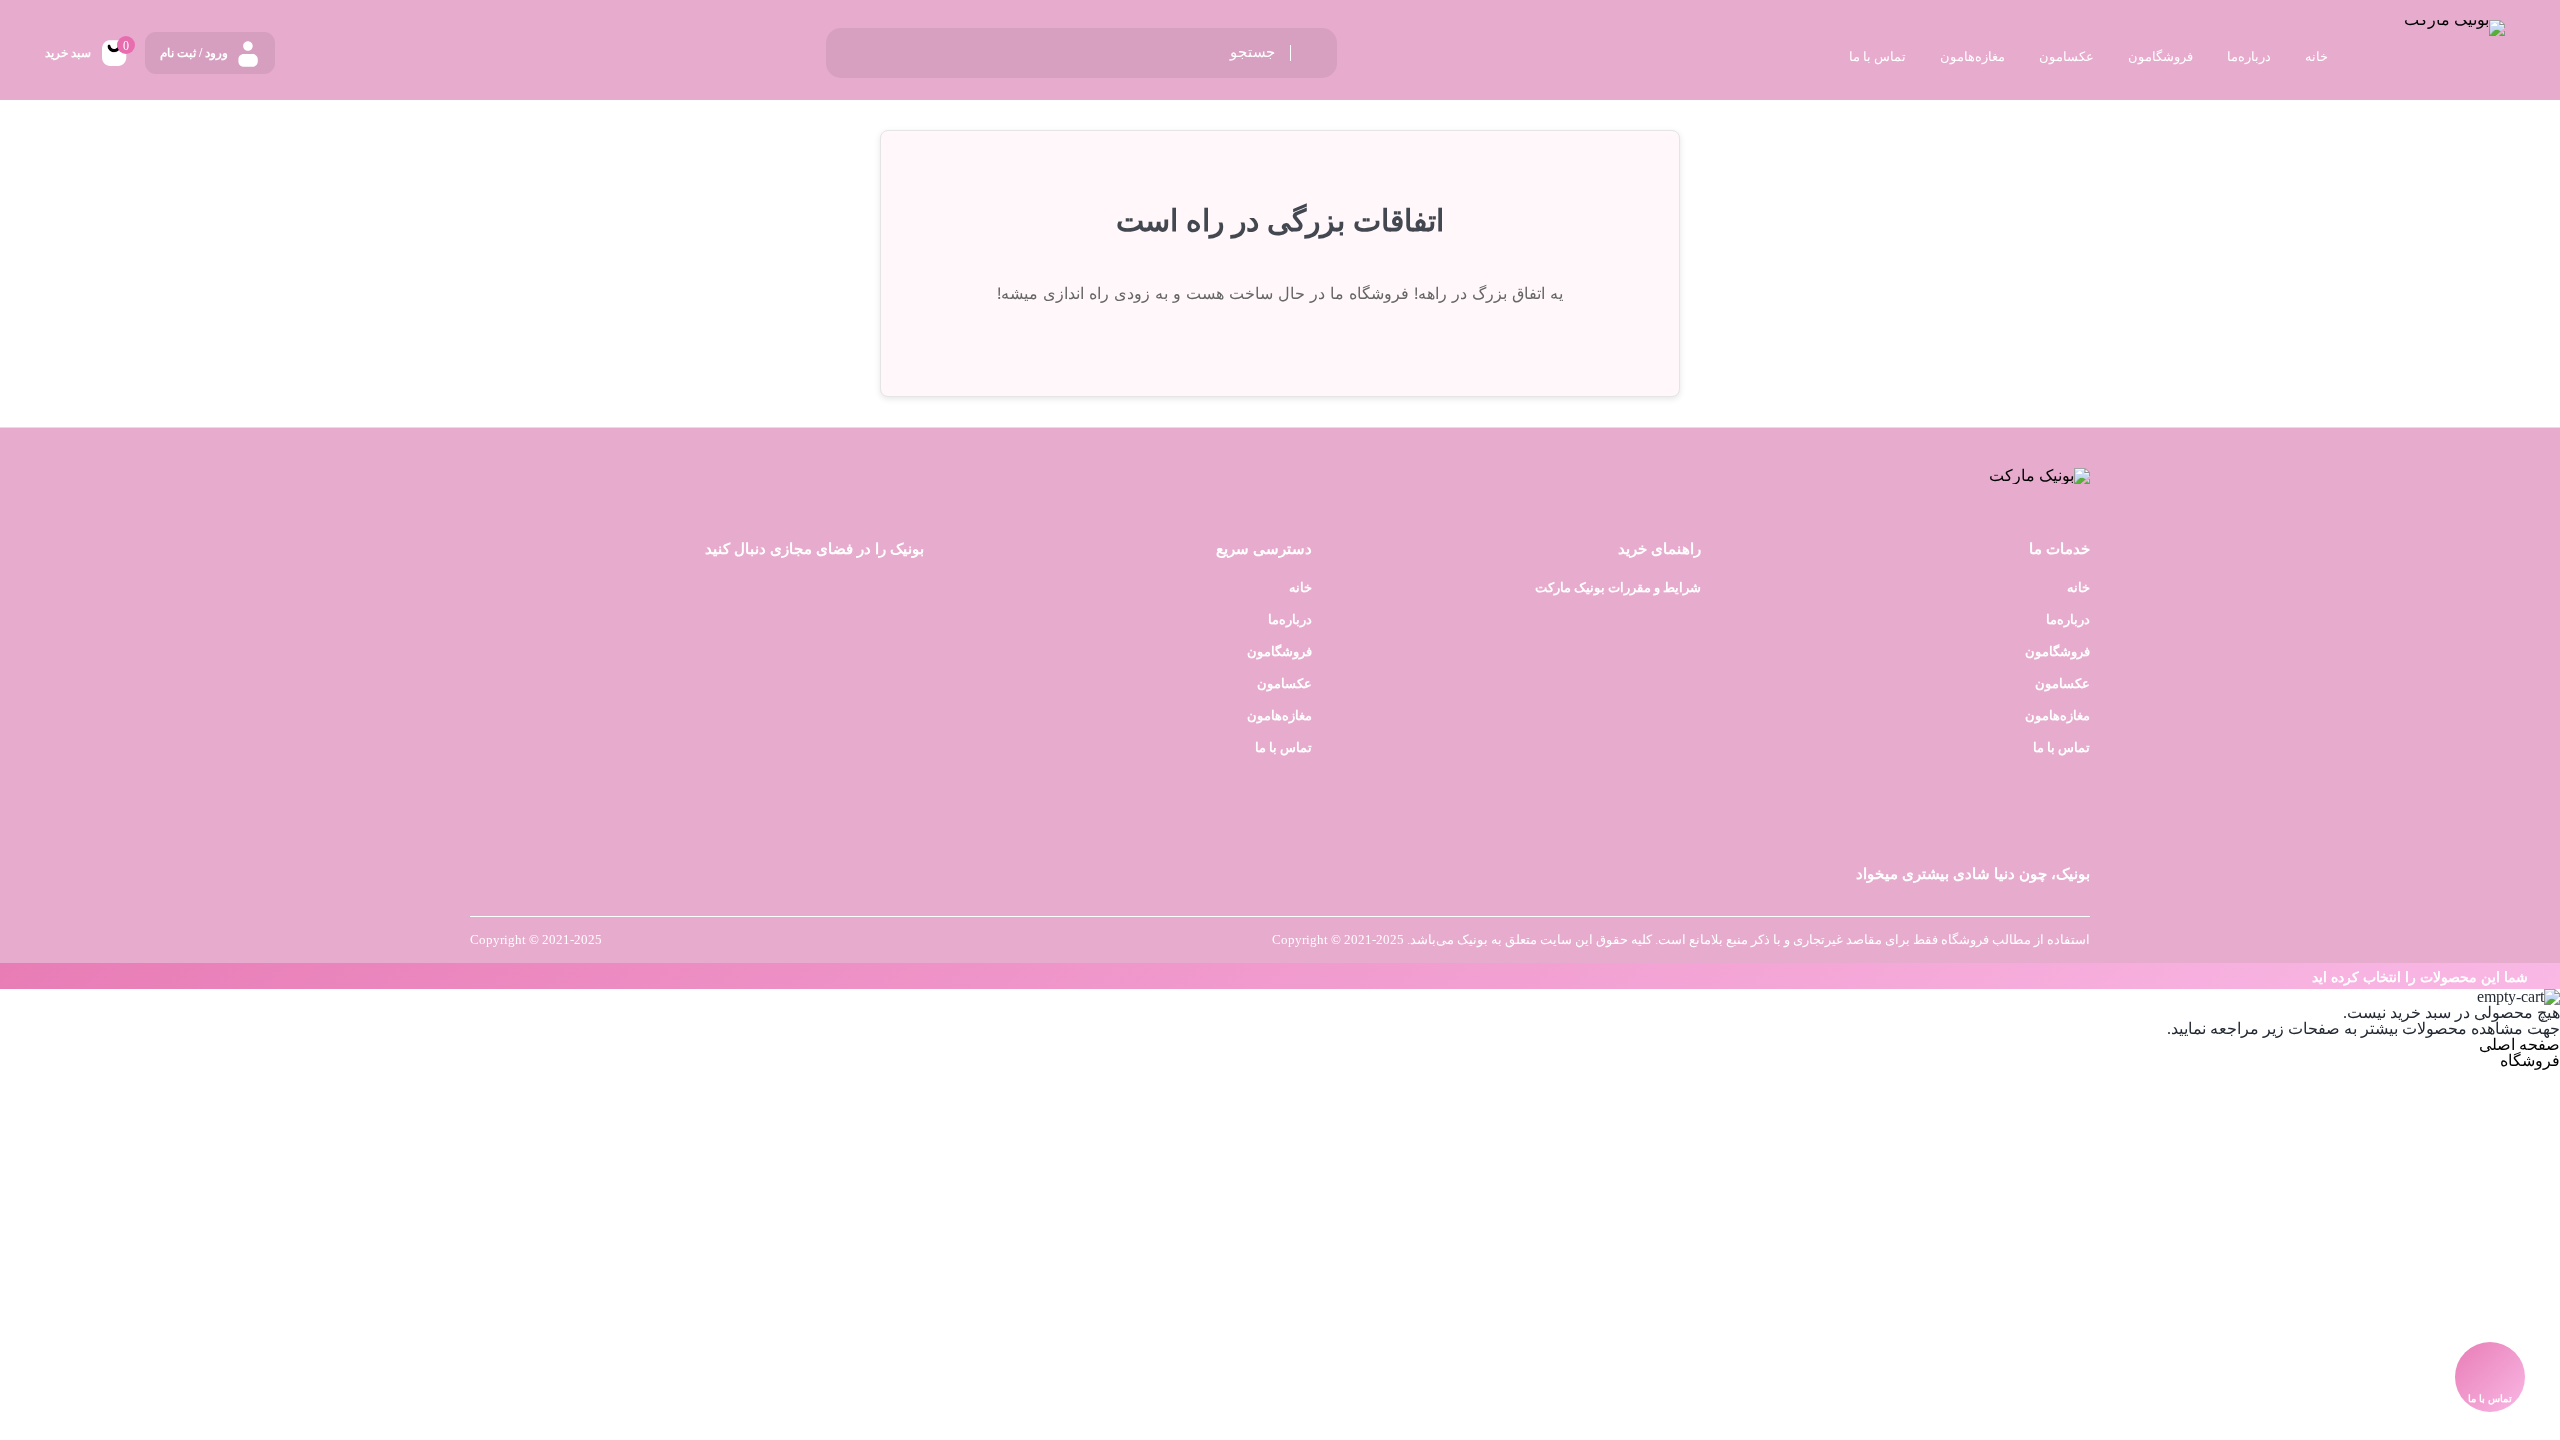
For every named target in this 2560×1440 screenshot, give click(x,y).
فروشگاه (2530, 1060)
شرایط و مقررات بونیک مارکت (1618, 587)
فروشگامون (2057, 651)
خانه (2078, 587)
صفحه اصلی (2519, 1044)
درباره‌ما (2068, 619)
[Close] (5, 976)
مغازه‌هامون (2057, 715)
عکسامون (2062, 683)
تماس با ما (2061, 747)
